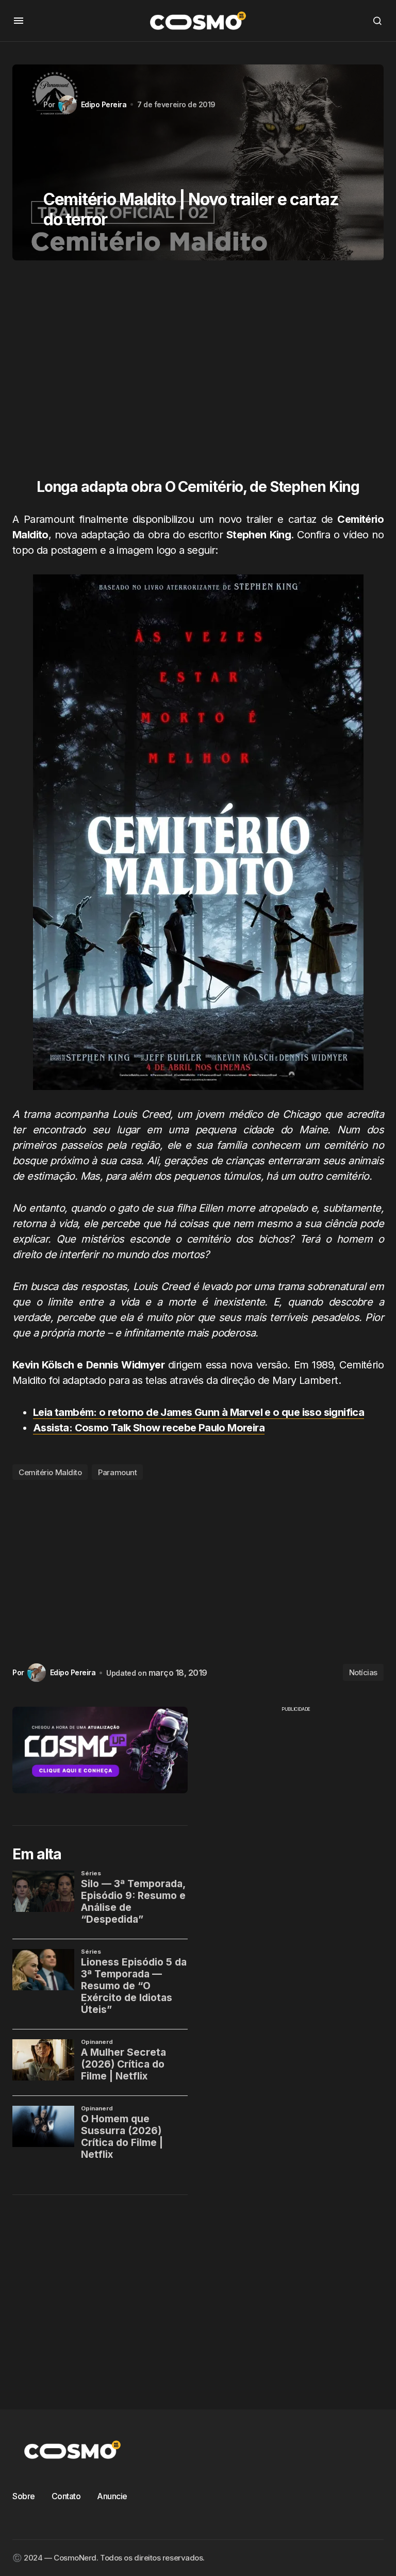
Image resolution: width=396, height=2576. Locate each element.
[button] (19, 21)
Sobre (24, 2496)
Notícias (363, 1672)
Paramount (117, 1472)
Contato (66, 2496)
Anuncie (112, 2496)
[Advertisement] (198, 374)
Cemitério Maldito (50, 1472)
